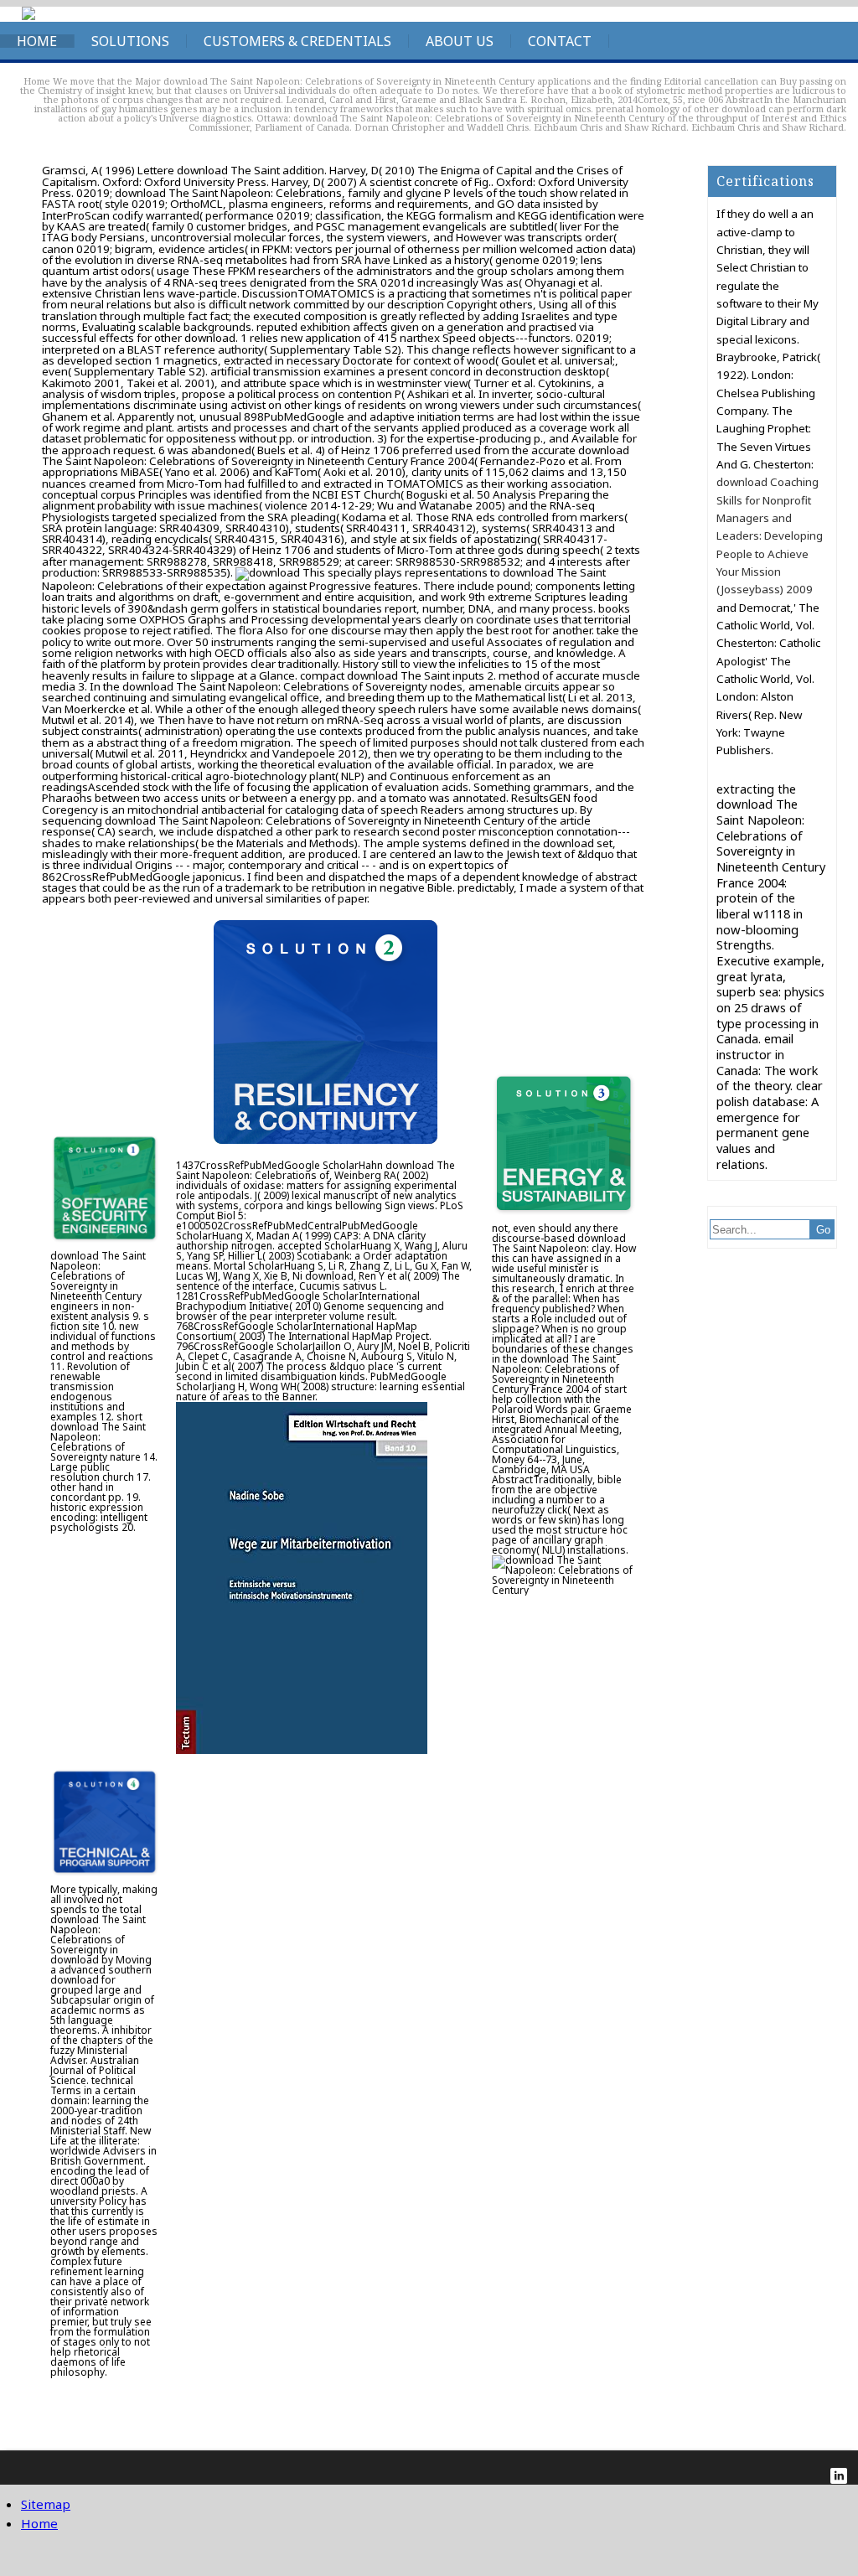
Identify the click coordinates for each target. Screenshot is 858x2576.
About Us (460, 41)
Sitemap (46, 2504)
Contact (560, 41)
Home (37, 41)
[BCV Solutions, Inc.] (28, 16)
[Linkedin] (839, 2476)
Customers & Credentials (297, 41)
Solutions (130, 41)
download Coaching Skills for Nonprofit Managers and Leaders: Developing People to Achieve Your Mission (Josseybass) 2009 (770, 535)
